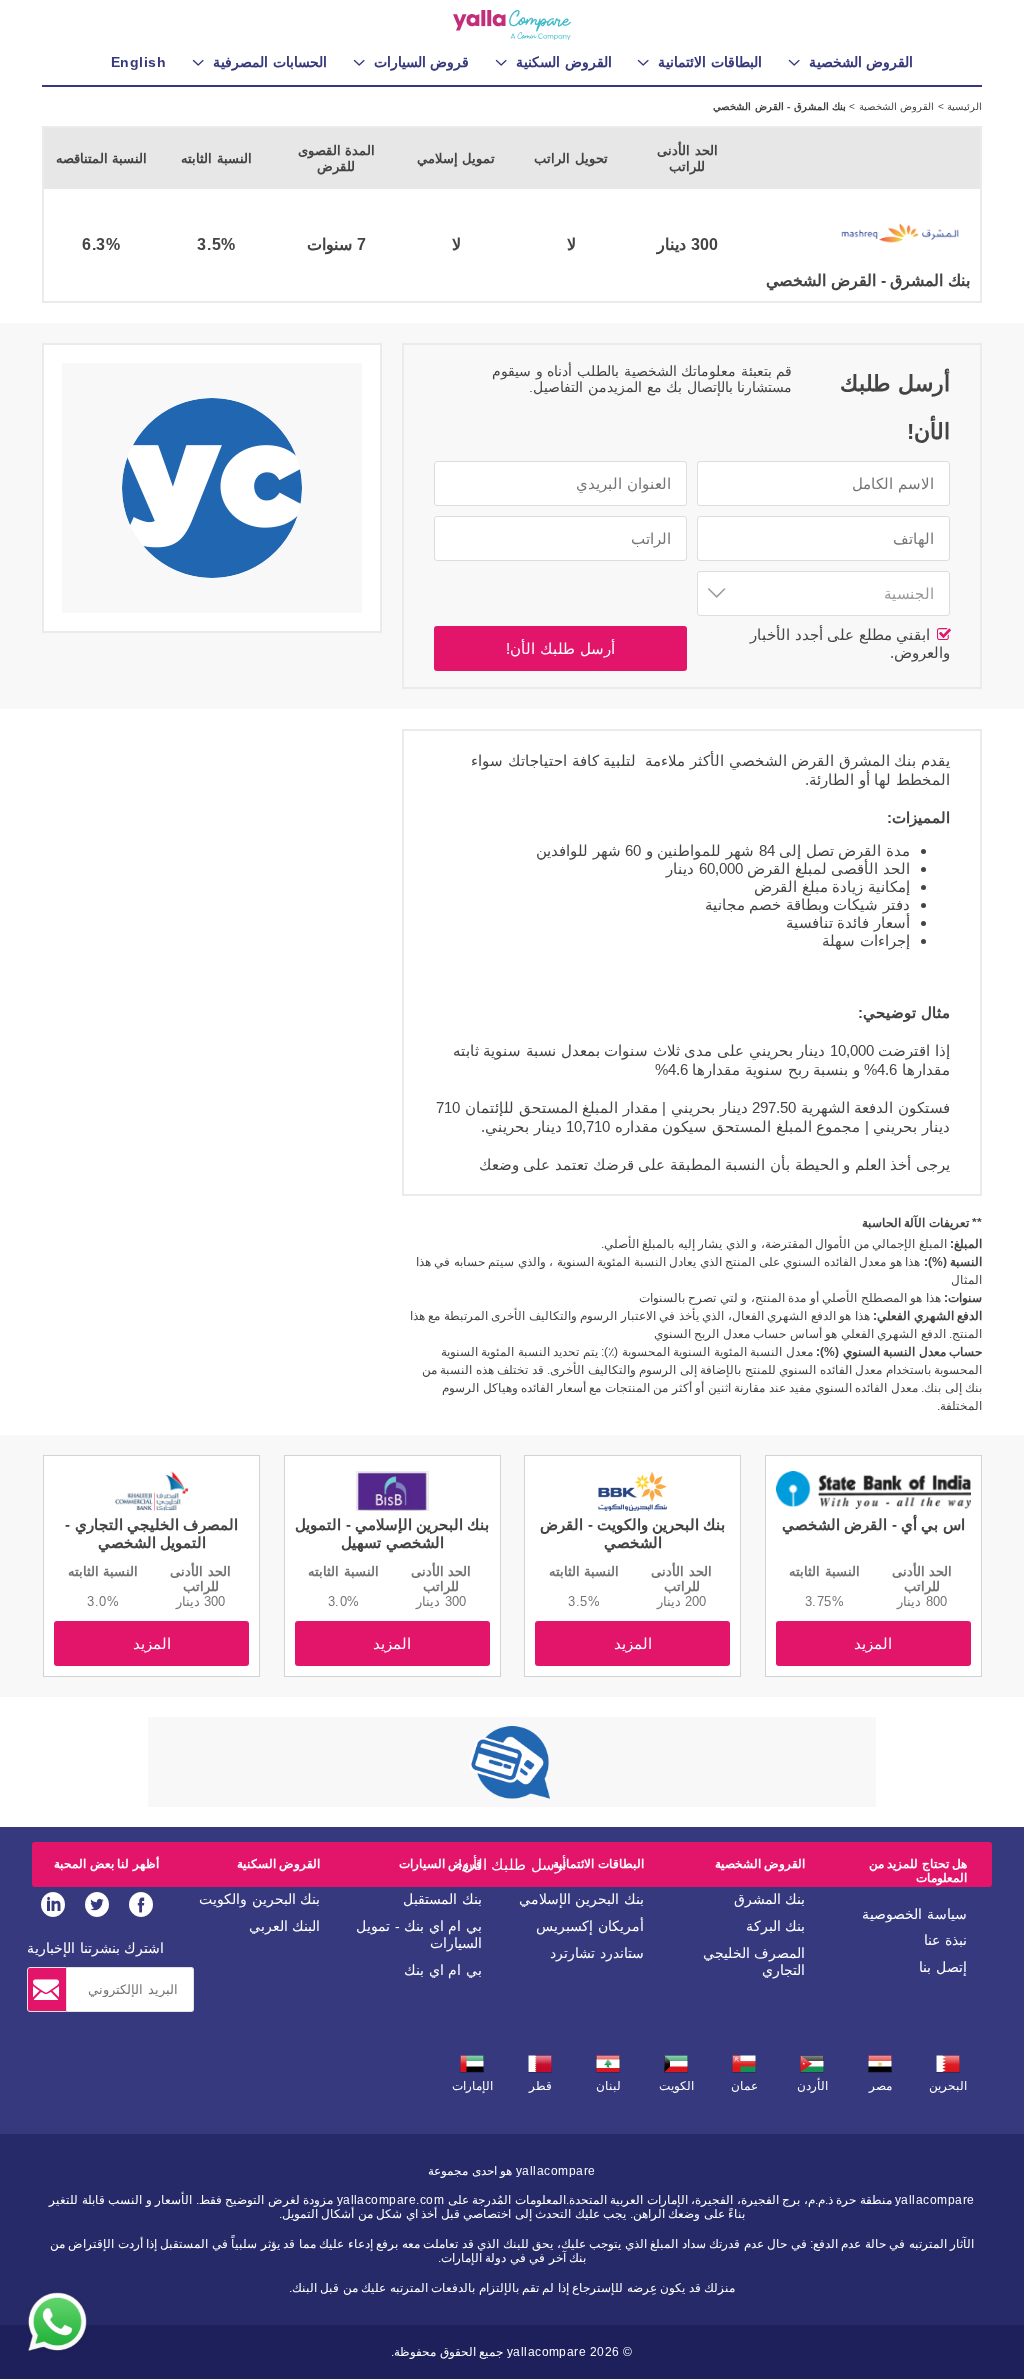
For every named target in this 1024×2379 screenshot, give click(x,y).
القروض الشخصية (894, 106)
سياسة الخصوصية (914, 1914)
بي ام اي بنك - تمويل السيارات (419, 1934)
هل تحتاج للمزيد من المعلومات (918, 1871)
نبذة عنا (945, 1940)
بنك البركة (776, 1926)
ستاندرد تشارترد (597, 1953)
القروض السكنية (278, 1864)
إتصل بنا (943, 1967)
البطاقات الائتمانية (598, 1864)
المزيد (873, 1643)
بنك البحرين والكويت (259, 1899)
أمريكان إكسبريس (590, 1926)
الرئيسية (963, 106)
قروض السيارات (440, 1864)
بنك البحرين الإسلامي (581, 1899)
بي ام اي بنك (443, 1970)
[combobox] (823, 593)
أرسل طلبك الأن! (560, 648)
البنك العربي (285, 1926)
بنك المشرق (770, 1899)
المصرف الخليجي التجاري (754, 1961)
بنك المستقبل (442, 1899)
